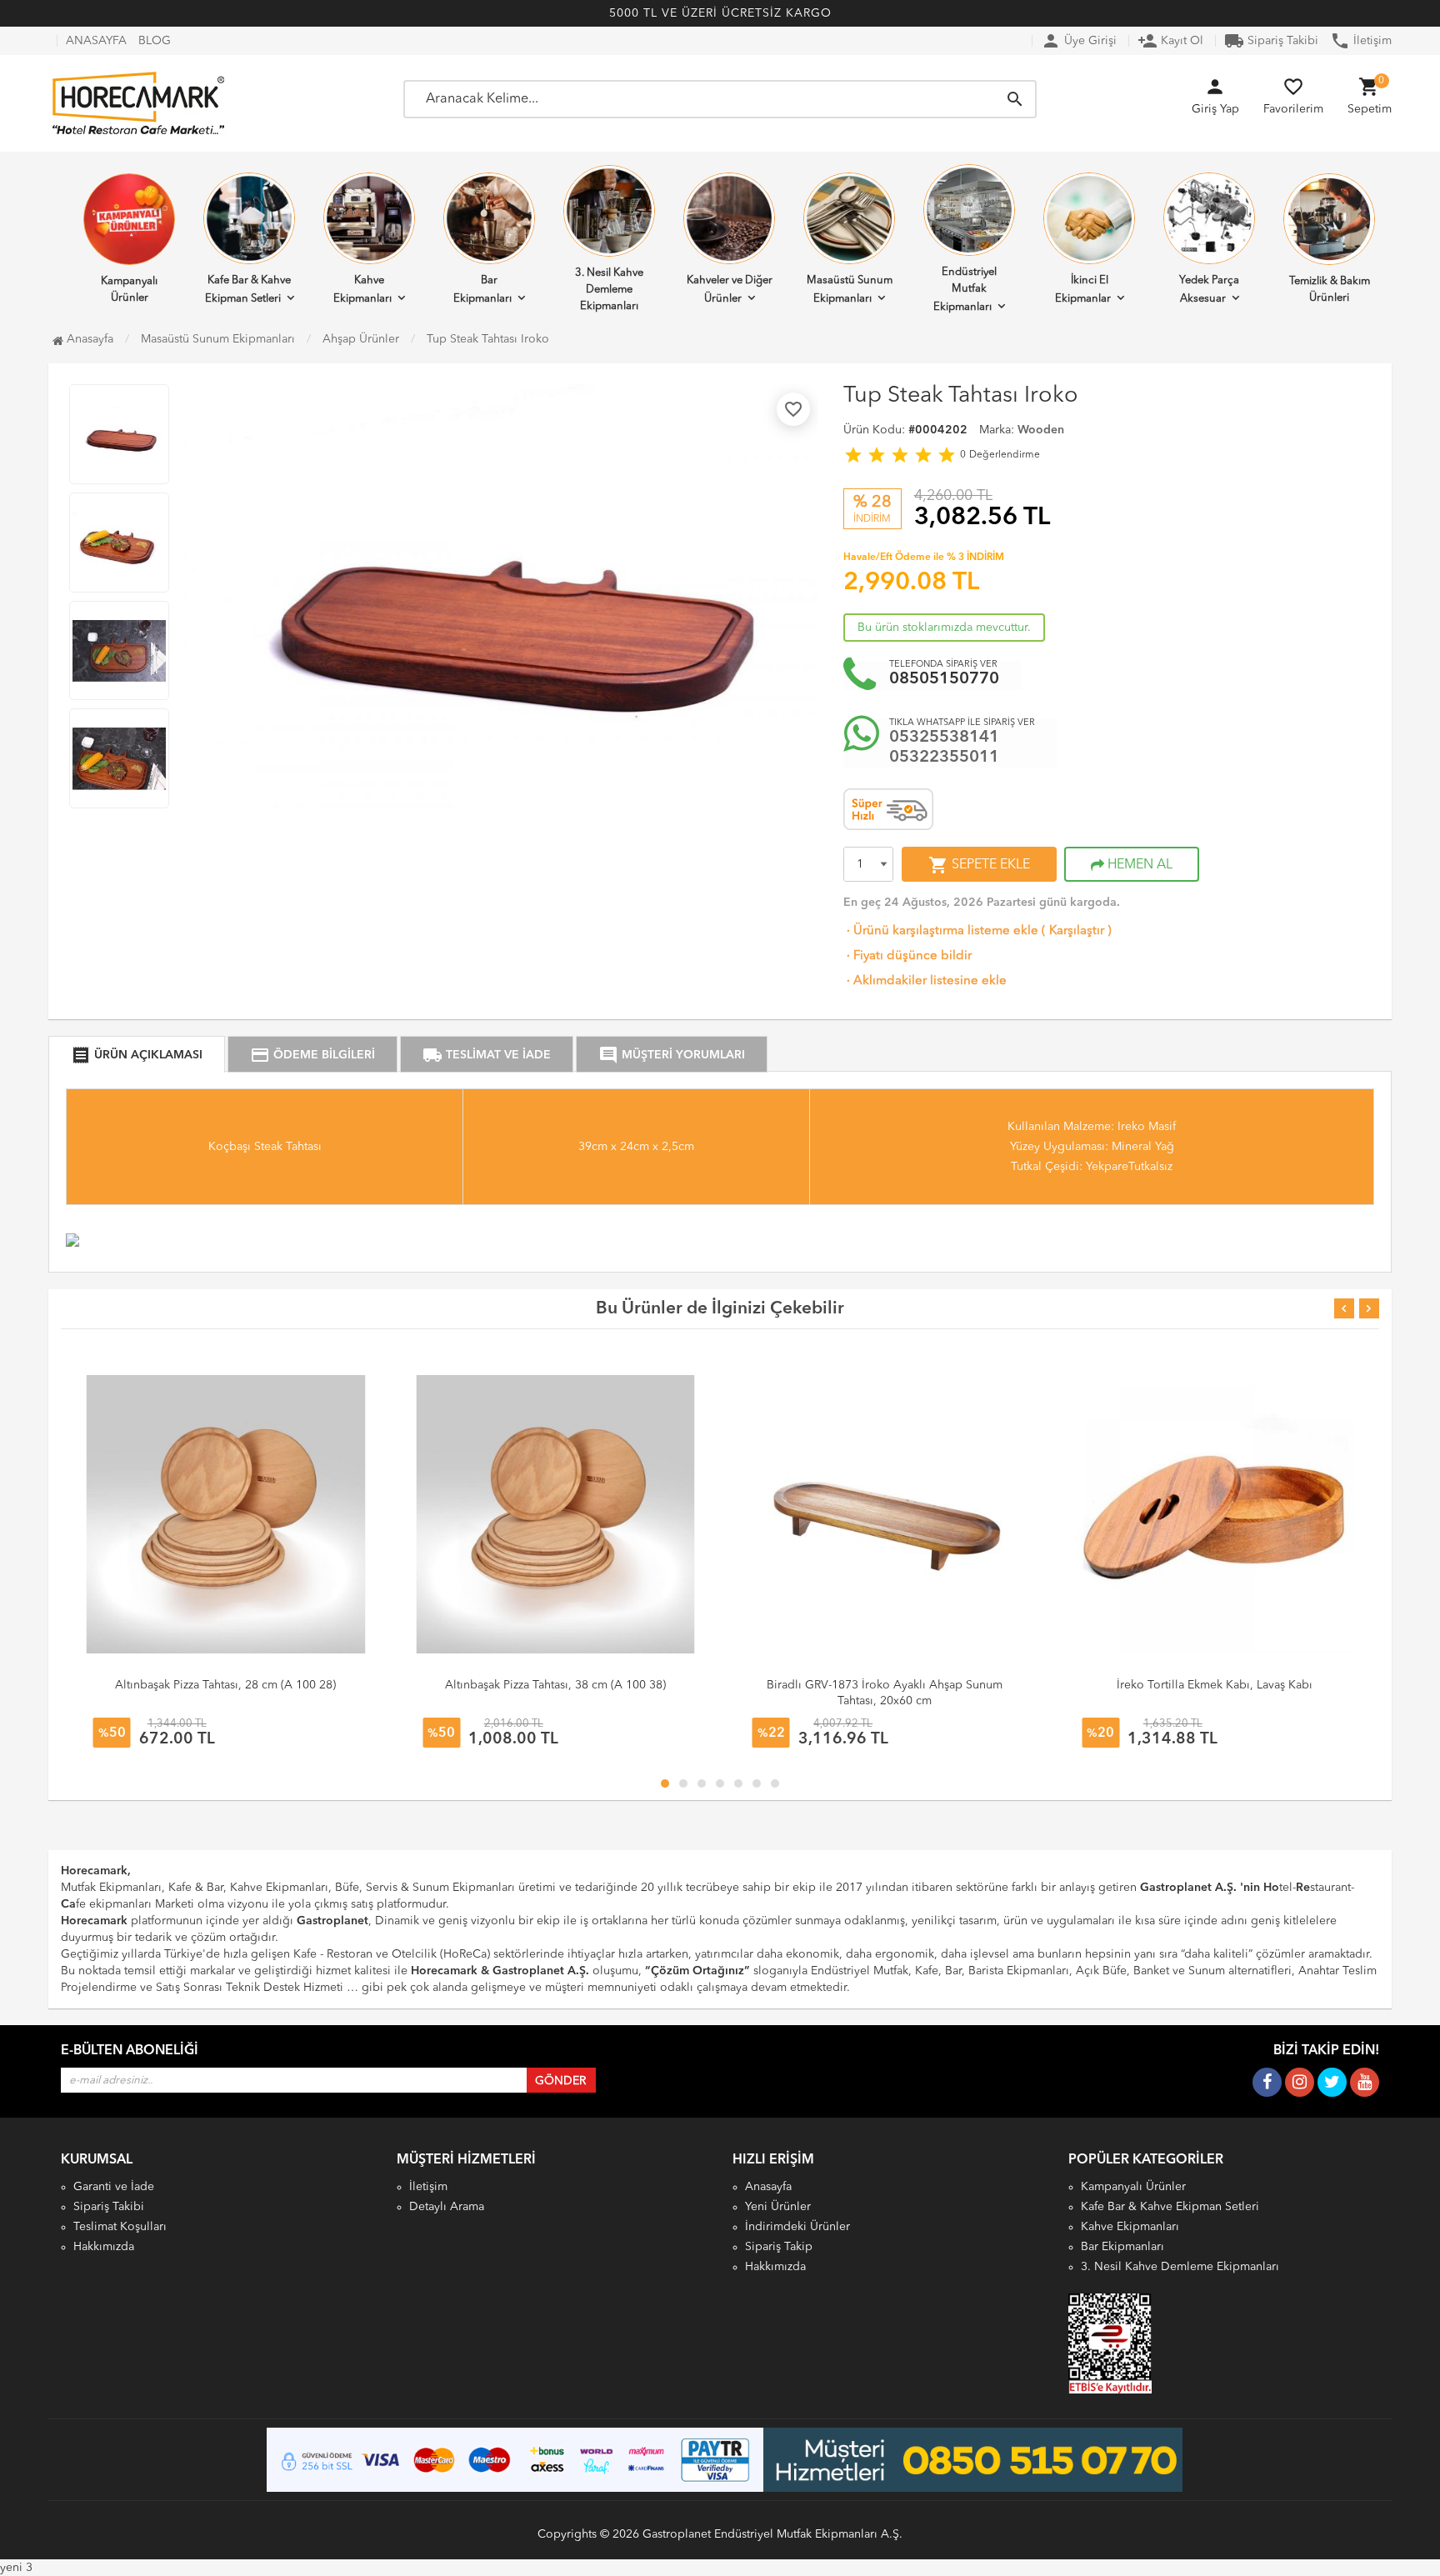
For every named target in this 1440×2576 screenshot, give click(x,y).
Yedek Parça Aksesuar (1209, 290)
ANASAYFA (96, 41)
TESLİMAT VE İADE (487, 1055)
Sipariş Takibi (1271, 41)
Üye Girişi (1079, 41)
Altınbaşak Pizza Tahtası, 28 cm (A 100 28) (225, 1685)
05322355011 (944, 758)
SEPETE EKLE (979, 865)
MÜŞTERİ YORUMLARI (672, 1055)
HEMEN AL (1138, 865)
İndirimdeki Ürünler (797, 2227)
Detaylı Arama (447, 2207)
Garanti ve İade (114, 2187)
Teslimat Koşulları (120, 2227)
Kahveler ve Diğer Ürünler (730, 290)
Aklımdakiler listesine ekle (925, 981)
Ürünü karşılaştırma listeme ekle (941, 931)
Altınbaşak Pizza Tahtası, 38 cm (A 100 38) (555, 1685)
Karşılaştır (1077, 931)
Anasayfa (88, 339)
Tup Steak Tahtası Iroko (488, 339)
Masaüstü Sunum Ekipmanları (850, 290)
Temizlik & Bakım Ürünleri (1330, 290)
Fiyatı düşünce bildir (907, 956)
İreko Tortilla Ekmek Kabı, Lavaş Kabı (1215, 1685)
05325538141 (944, 738)
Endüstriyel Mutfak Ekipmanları (965, 290)
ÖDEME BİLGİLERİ (312, 1055)
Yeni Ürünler (778, 2207)
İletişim (1361, 41)
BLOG (155, 41)
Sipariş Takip (779, 2247)
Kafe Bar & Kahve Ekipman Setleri (248, 290)
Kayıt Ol (1170, 41)
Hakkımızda (104, 2247)
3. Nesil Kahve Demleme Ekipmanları (609, 290)
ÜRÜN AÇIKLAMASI (137, 1055)
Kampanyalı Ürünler (129, 290)
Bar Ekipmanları (482, 290)
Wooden (1041, 430)
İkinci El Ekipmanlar (1083, 290)
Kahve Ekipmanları (362, 290)
